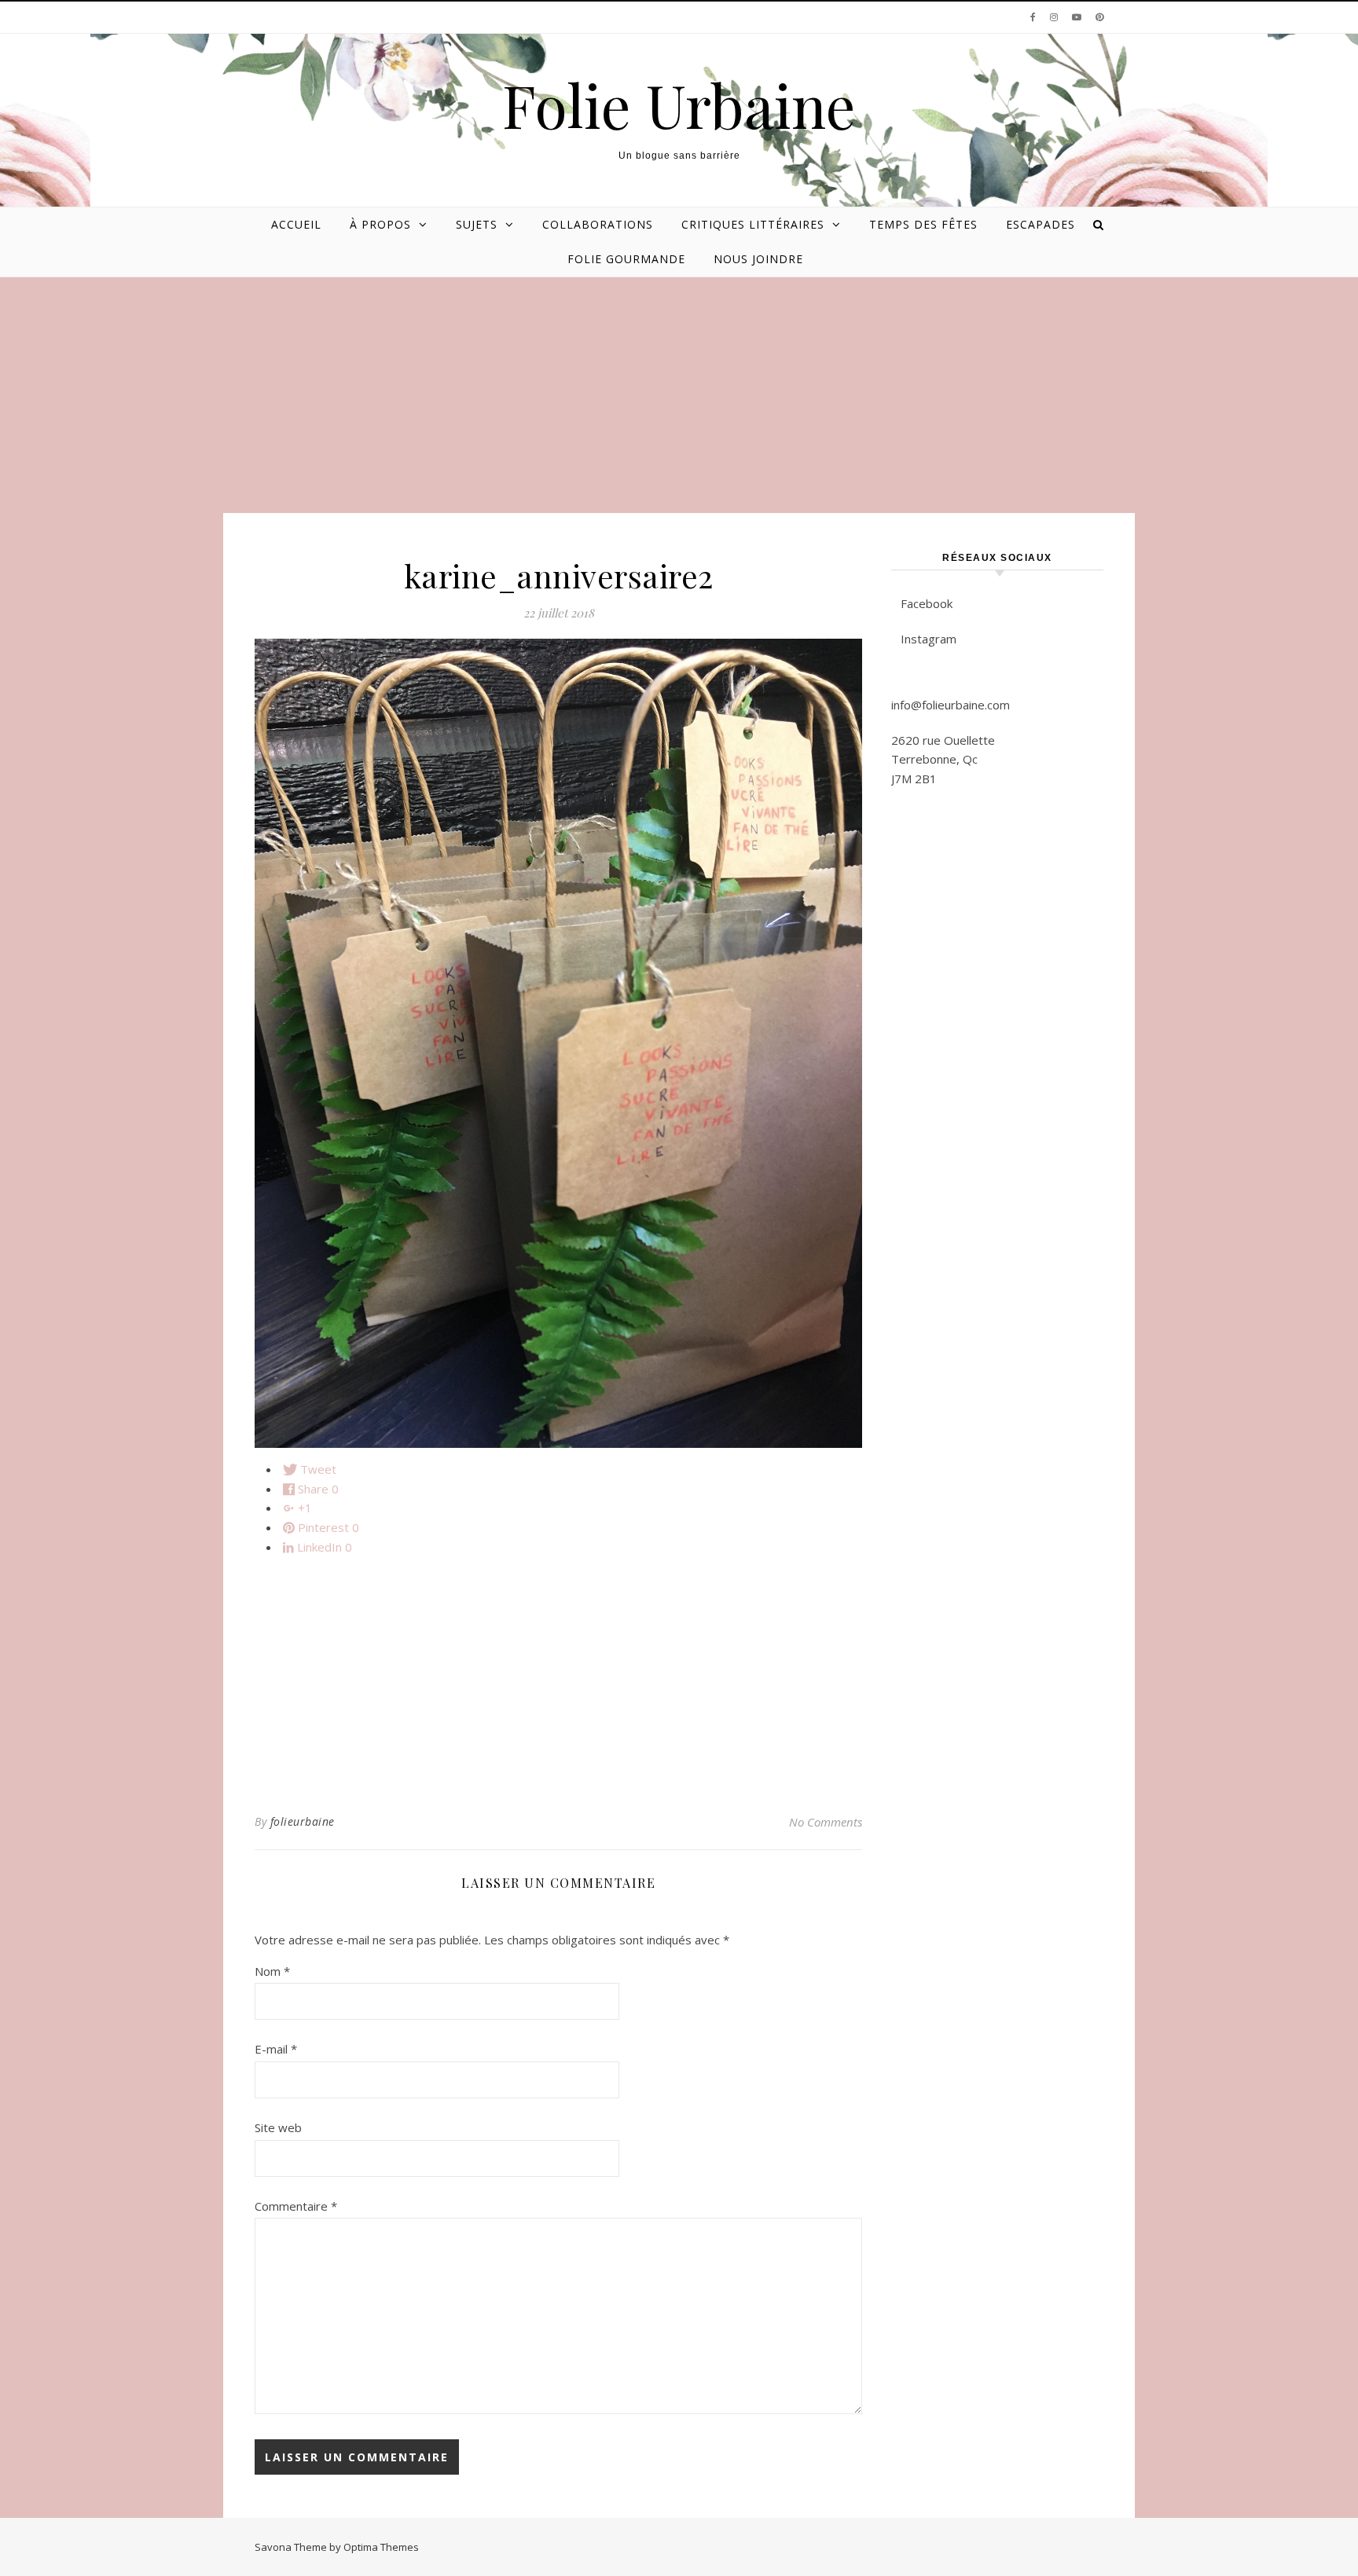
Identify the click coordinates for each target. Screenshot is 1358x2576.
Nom (272, 1971)
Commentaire (296, 2206)
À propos (380, 224)
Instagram (929, 639)
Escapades (1041, 224)
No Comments (826, 1822)
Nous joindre (758, 259)
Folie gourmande (626, 259)
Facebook (927, 603)
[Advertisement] (679, 395)
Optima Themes (381, 2547)
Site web (278, 2127)
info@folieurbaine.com (951, 705)
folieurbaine (303, 1821)
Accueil (296, 224)
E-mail (276, 2049)
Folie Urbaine (679, 105)
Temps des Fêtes (923, 224)
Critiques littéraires (753, 224)
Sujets (477, 224)
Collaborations (598, 224)
